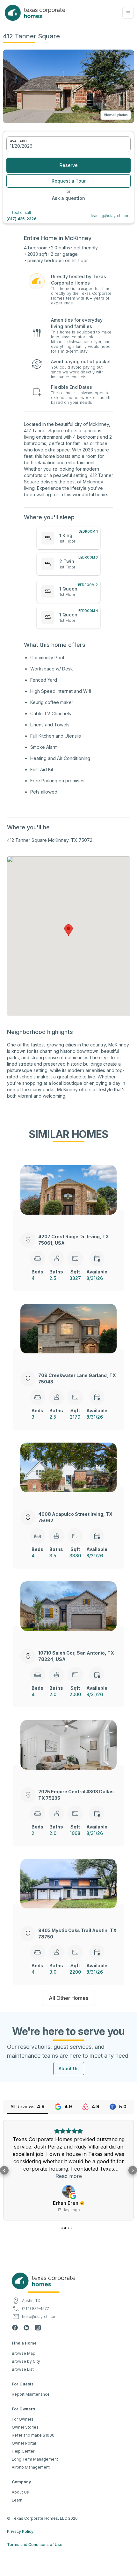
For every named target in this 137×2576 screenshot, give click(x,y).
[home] (33, 13)
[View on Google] (68, 2191)
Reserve (68, 165)
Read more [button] (69, 2176)
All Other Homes (68, 1998)
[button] (128, 13)
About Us (69, 2068)
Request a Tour (69, 181)
